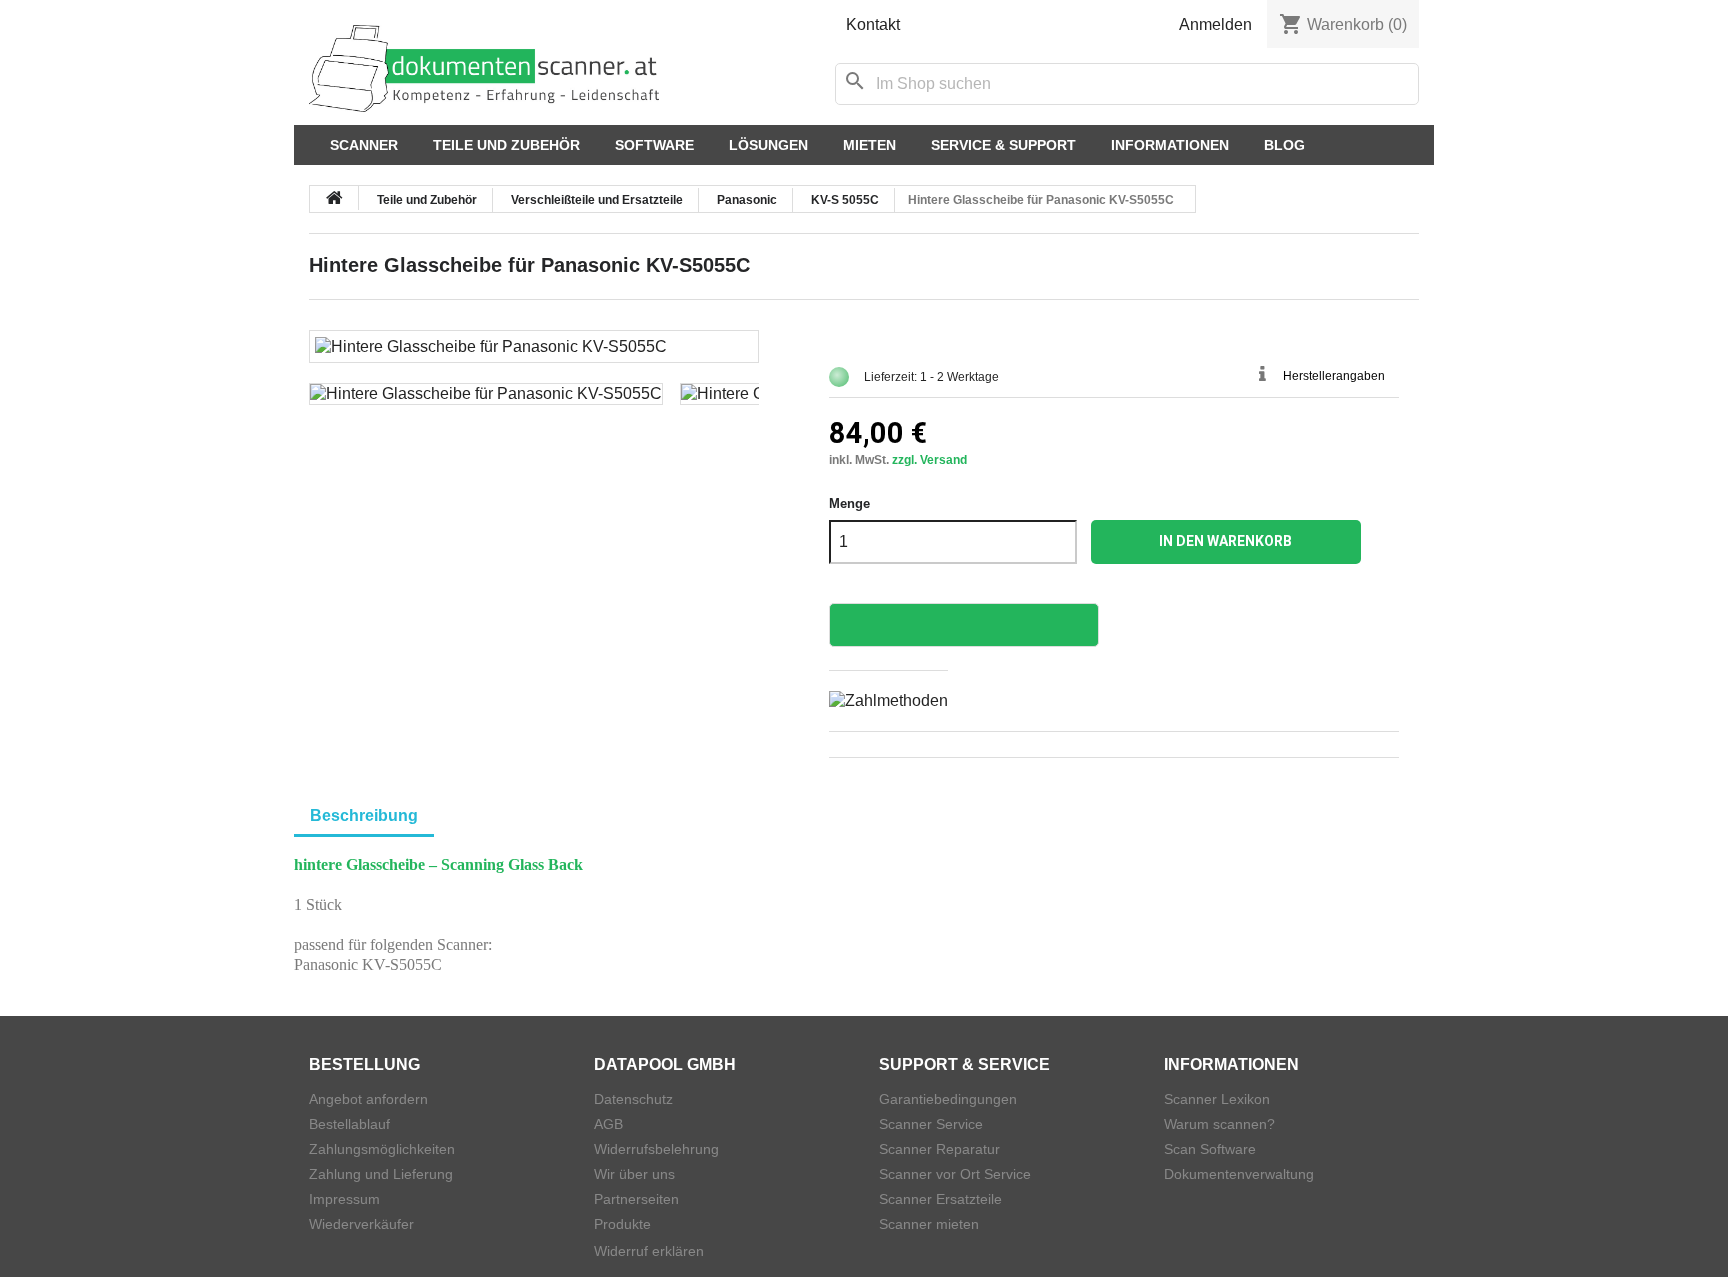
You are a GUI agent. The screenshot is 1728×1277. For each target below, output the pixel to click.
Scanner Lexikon (1217, 1099)
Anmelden (1215, 24)
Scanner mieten (929, 1224)
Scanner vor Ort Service (955, 1174)
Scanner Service (931, 1124)
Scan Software (1210, 1149)
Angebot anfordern (368, 1099)
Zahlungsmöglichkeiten (382, 1149)
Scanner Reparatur (939, 1149)
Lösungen (768, 145)
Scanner (364, 145)
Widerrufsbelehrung (656, 1149)
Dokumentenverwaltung (1239, 1174)
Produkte (622, 1224)
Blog (1284, 145)
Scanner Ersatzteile (940, 1199)
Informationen (1170, 145)
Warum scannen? (1219, 1124)
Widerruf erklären (649, 1251)
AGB (608, 1124)
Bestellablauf (349, 1124)
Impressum (344, 1199)
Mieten (869, 145)
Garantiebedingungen (948, 1099)
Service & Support (1003, 145)
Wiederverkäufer (361, 1224)
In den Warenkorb (1225, 541)
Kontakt (873, 24)
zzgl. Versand (929, 460)
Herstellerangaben (1334, 376)
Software (654, 145)
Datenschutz (633, 1099)
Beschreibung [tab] (364, 815)
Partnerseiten (636, 1199)
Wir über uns (634, 1174)
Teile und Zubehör (506, 145)
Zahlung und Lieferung (381, 1174)
